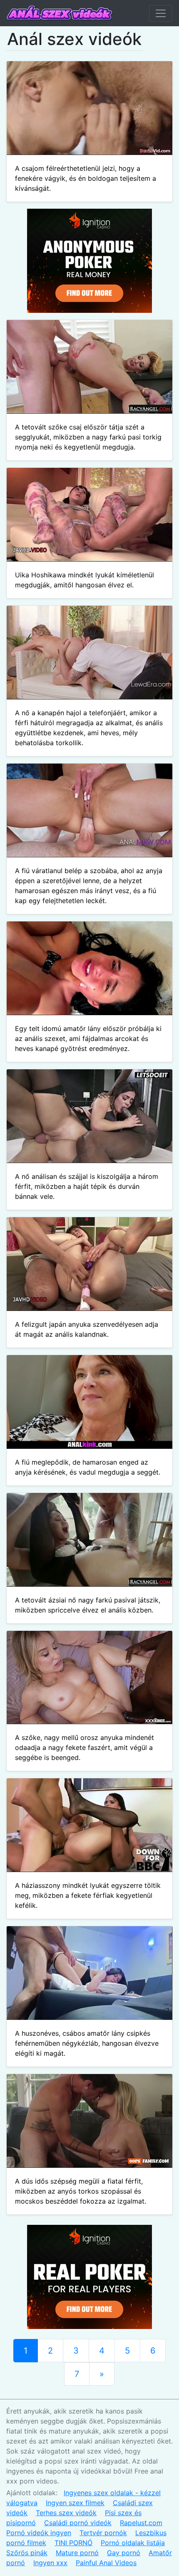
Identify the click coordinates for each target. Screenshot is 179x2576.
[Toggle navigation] (161, 13)
